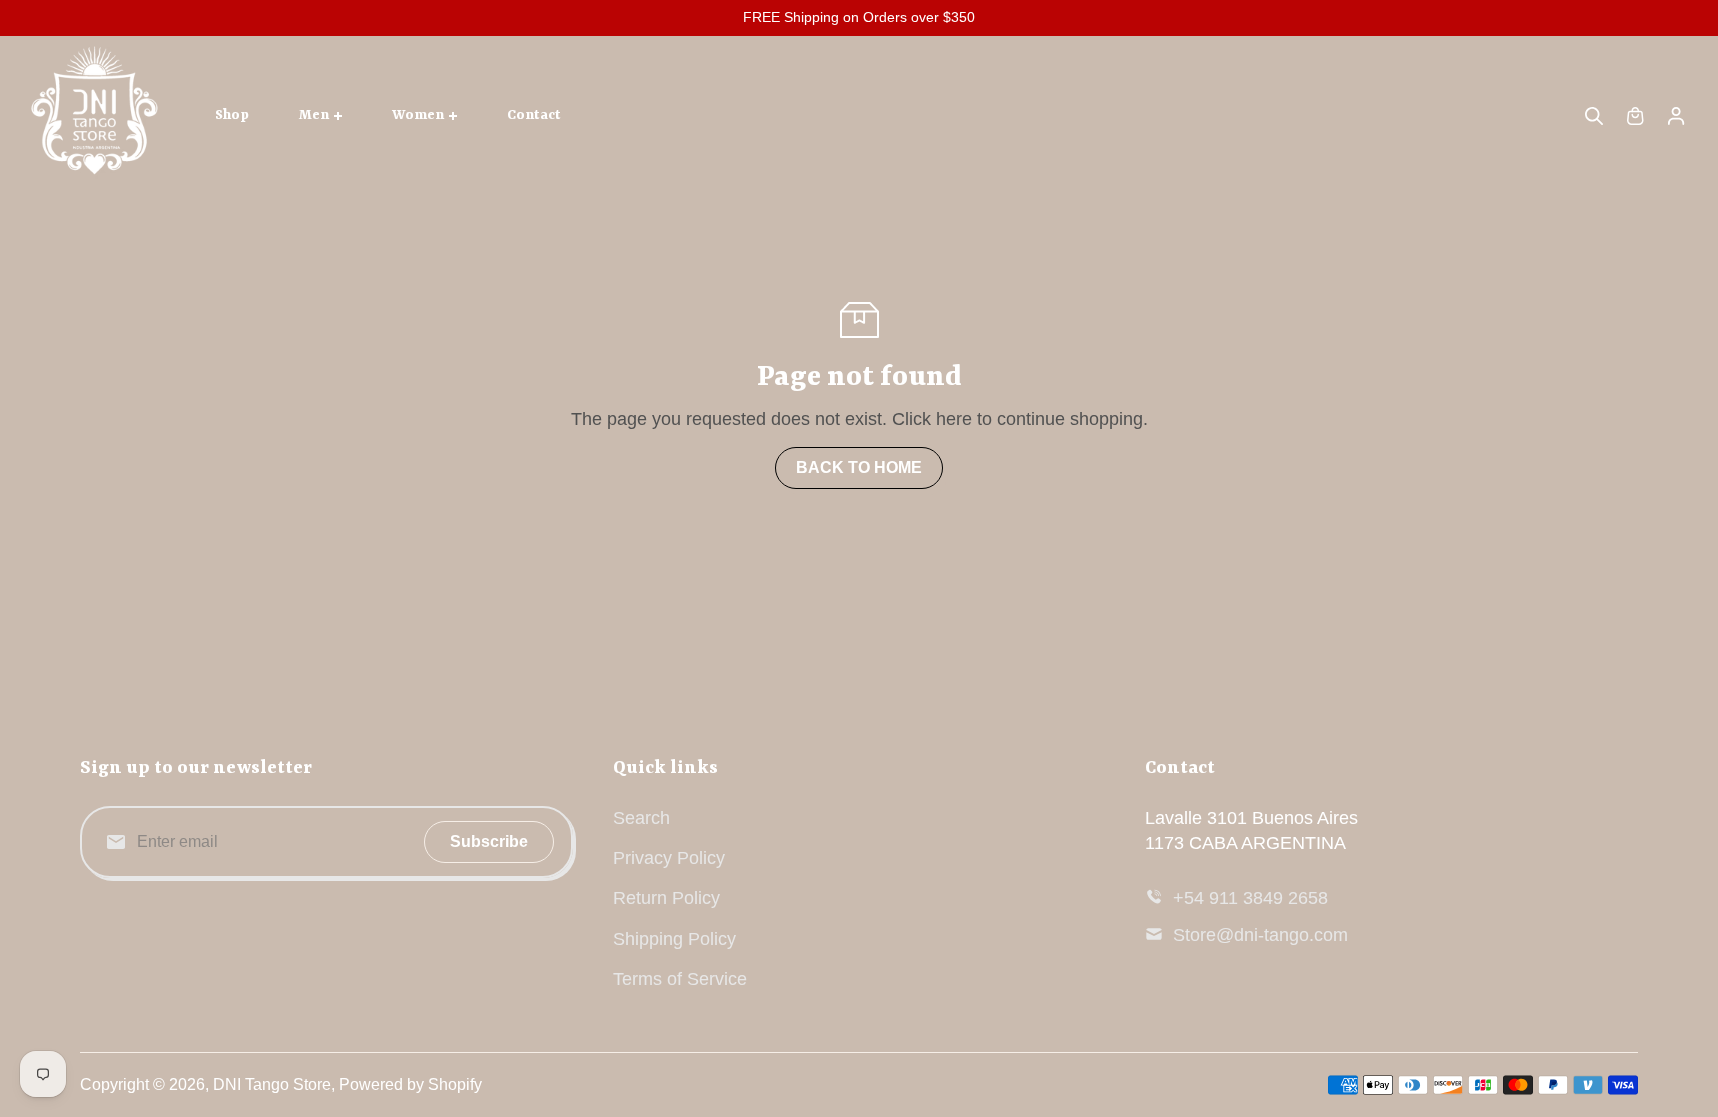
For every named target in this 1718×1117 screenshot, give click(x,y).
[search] (1594, 116)
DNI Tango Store (272, 1084)
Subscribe (489, 841)
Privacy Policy (669, 858)
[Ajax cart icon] (1635, 116)
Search (641, 818)
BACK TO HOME (859, 467)
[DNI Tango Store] (95, 116)
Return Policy (666, 898)
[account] (1676, 116)
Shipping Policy (674, 939)
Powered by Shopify (410, 1084)
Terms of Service (680, 979)
